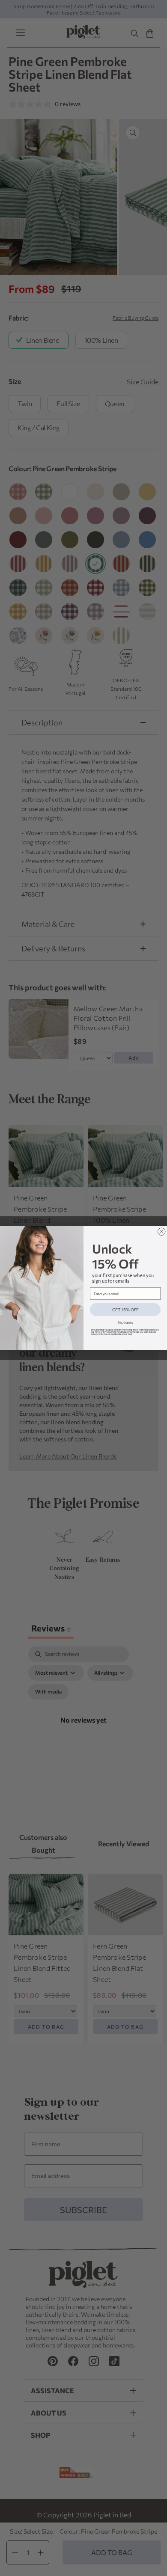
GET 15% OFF (125, 1309)
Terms (98, 1332)
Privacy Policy (111, 1332)
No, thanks (125, 1322)
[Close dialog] (162, 1232)
